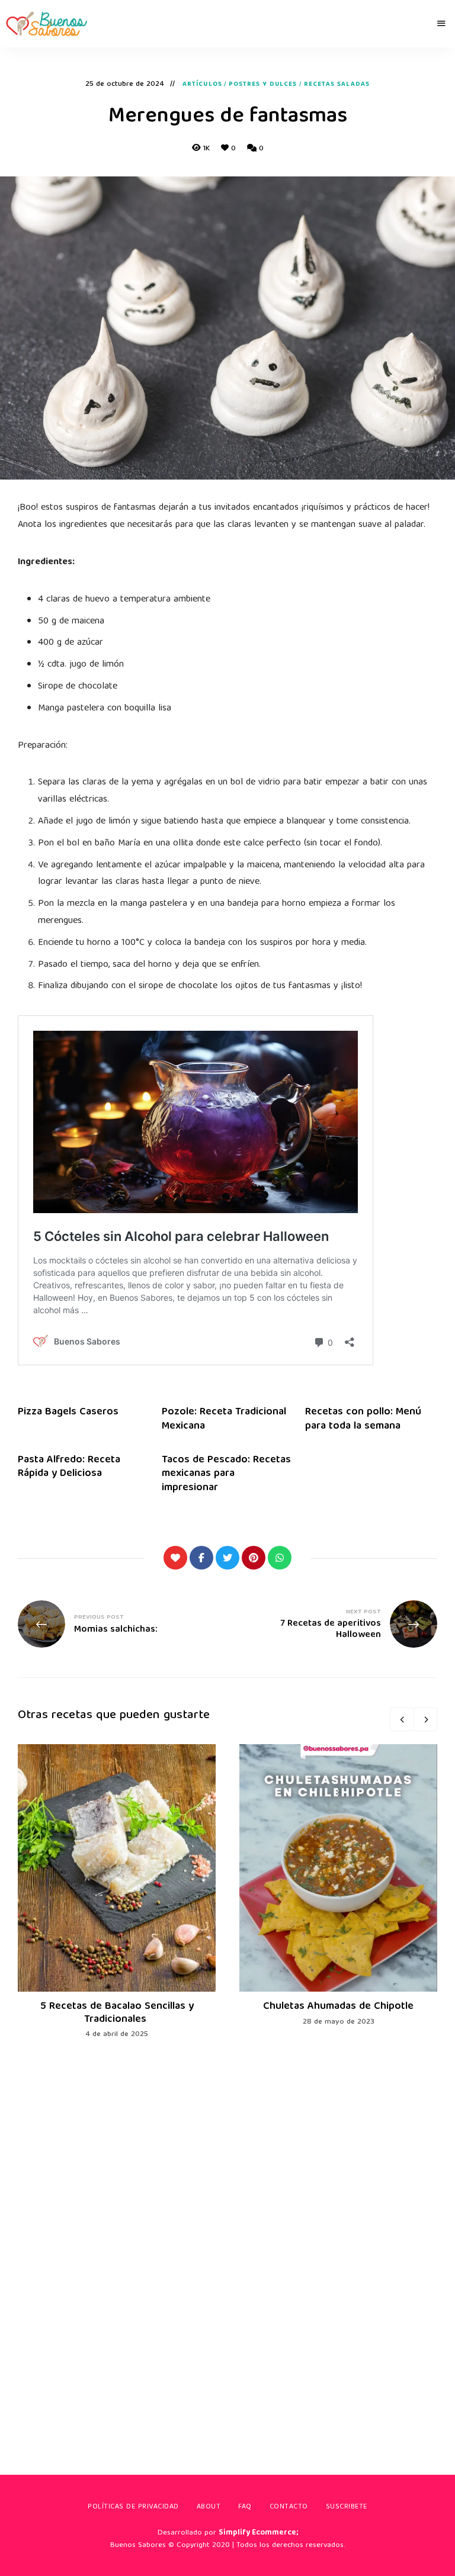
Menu (441, 24)
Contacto (289, 2507)
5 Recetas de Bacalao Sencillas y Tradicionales (117, 2013)
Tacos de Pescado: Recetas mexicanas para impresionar (226, 1474)
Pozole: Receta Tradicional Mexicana (224, 1419)
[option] (117, 1892)
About (209, 2507)
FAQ (245, 2507)
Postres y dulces (263, 85)
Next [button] (425, 1719)
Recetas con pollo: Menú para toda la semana (363, 1419)
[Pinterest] (254, 1558)
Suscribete (347, 2507)
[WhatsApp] (280, 1558)
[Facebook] (201, 1558)
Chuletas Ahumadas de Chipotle (338, 2007)
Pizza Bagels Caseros (68, 1412)
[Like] (175, 1558)
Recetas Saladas (337, 85)
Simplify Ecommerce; (258, 2533)
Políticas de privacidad (133, 2507)
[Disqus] (227, 2239)
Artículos (202, 85)
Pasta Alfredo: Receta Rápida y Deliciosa (69, 1467)
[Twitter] (227, 1558)
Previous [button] (402, 1719)
